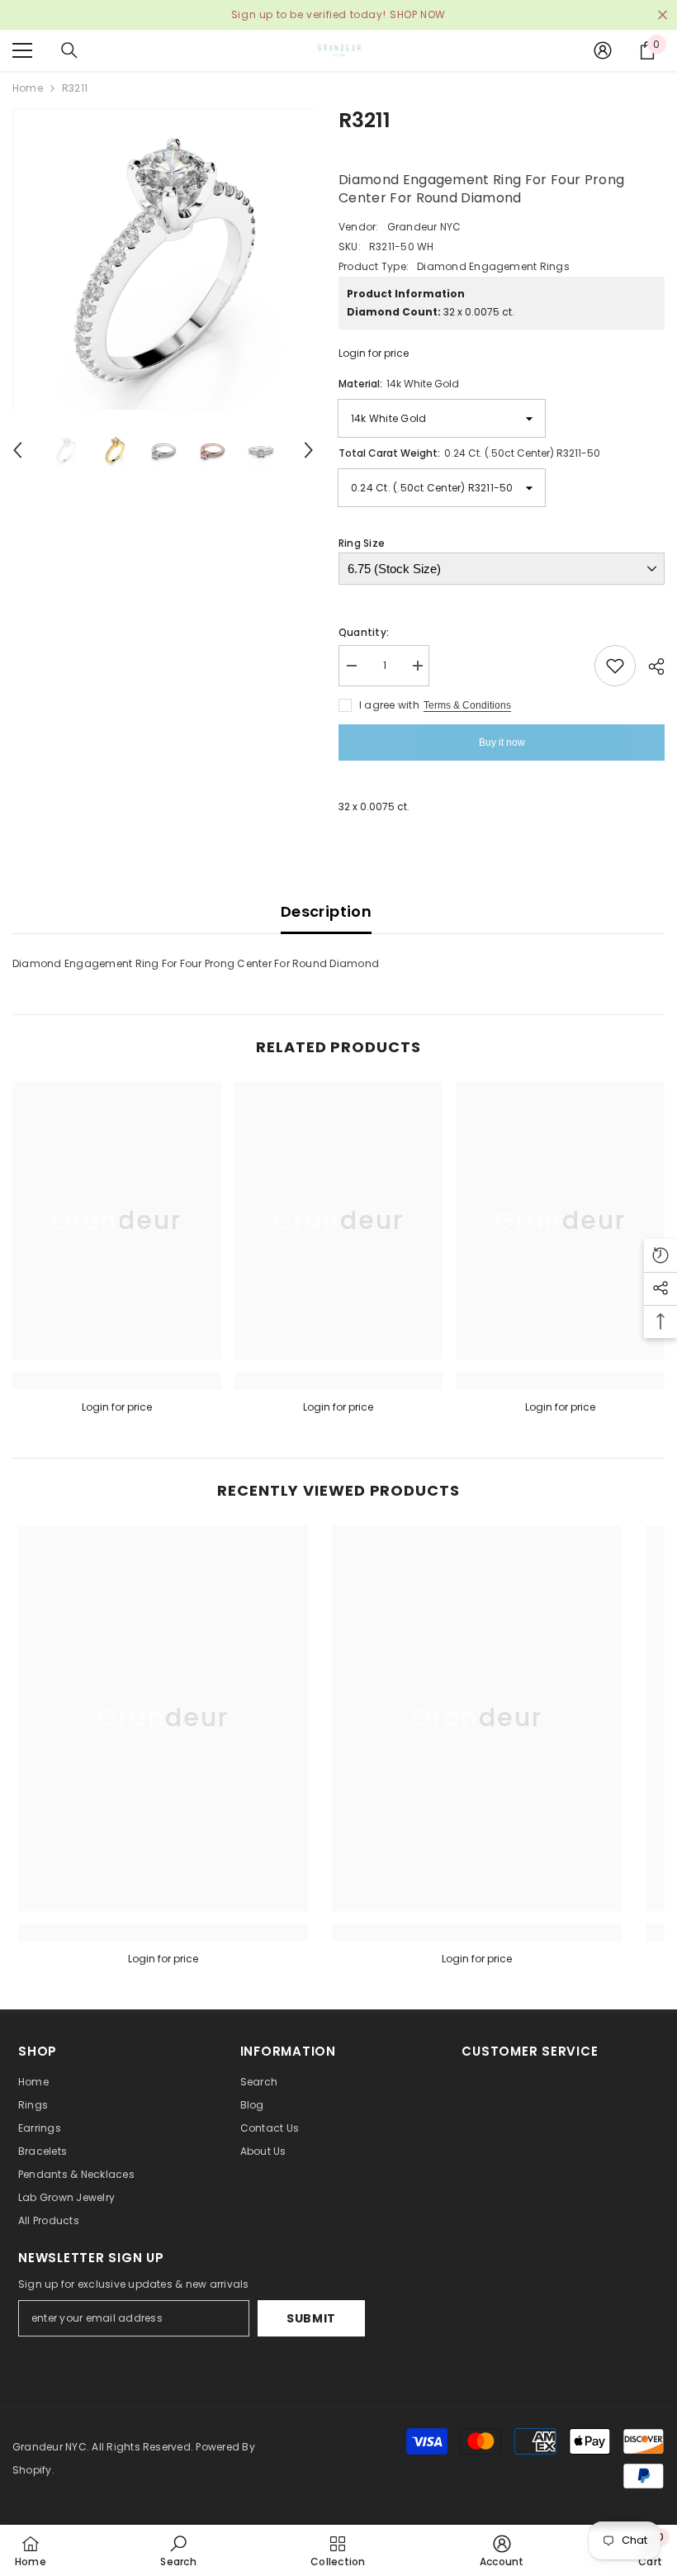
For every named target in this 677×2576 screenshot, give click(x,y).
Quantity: (364, 632)
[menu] (22, 50)
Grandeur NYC (424, 227)
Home (28, 88)
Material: (399, 384)
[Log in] (603, 50)
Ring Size (362, 543)
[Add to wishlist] (615, 666)
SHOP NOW (418, 14)
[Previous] (17, 450)
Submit (311, 2318)
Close (663, 15)
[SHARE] (650, 667)
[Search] (69, 50)
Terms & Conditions (467, 705)
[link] (117, 1381)
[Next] (309, 450)
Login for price (374, 353)
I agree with (389, 705)
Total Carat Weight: (469, 453)
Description (326, 911)
